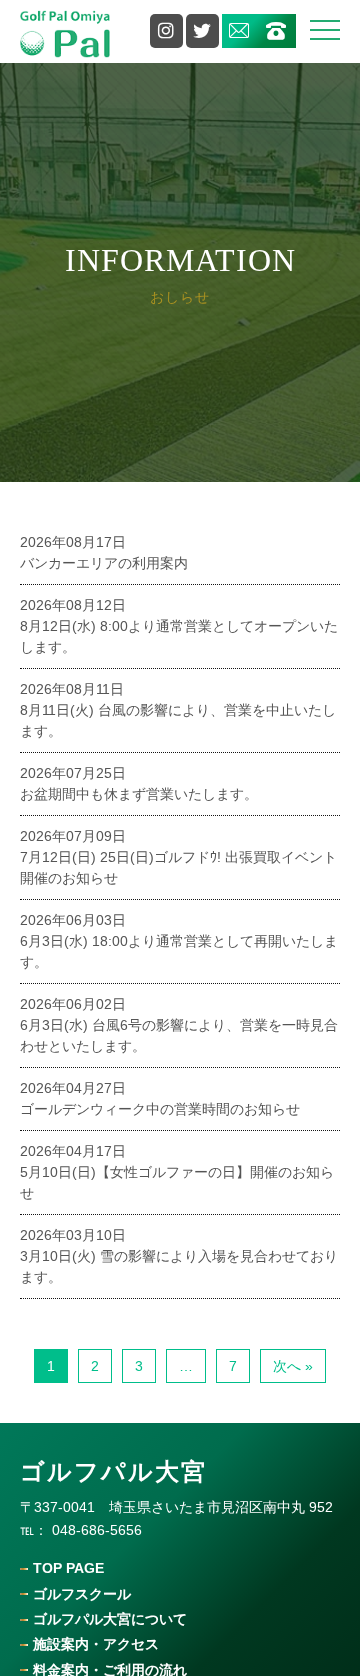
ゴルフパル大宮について (110, 1619)
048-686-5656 (97, 1530)
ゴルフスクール (82, 1594)
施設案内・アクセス (96, 1644)
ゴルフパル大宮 (113, 1471)
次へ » (293, 1366)
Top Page (68, 1568)
